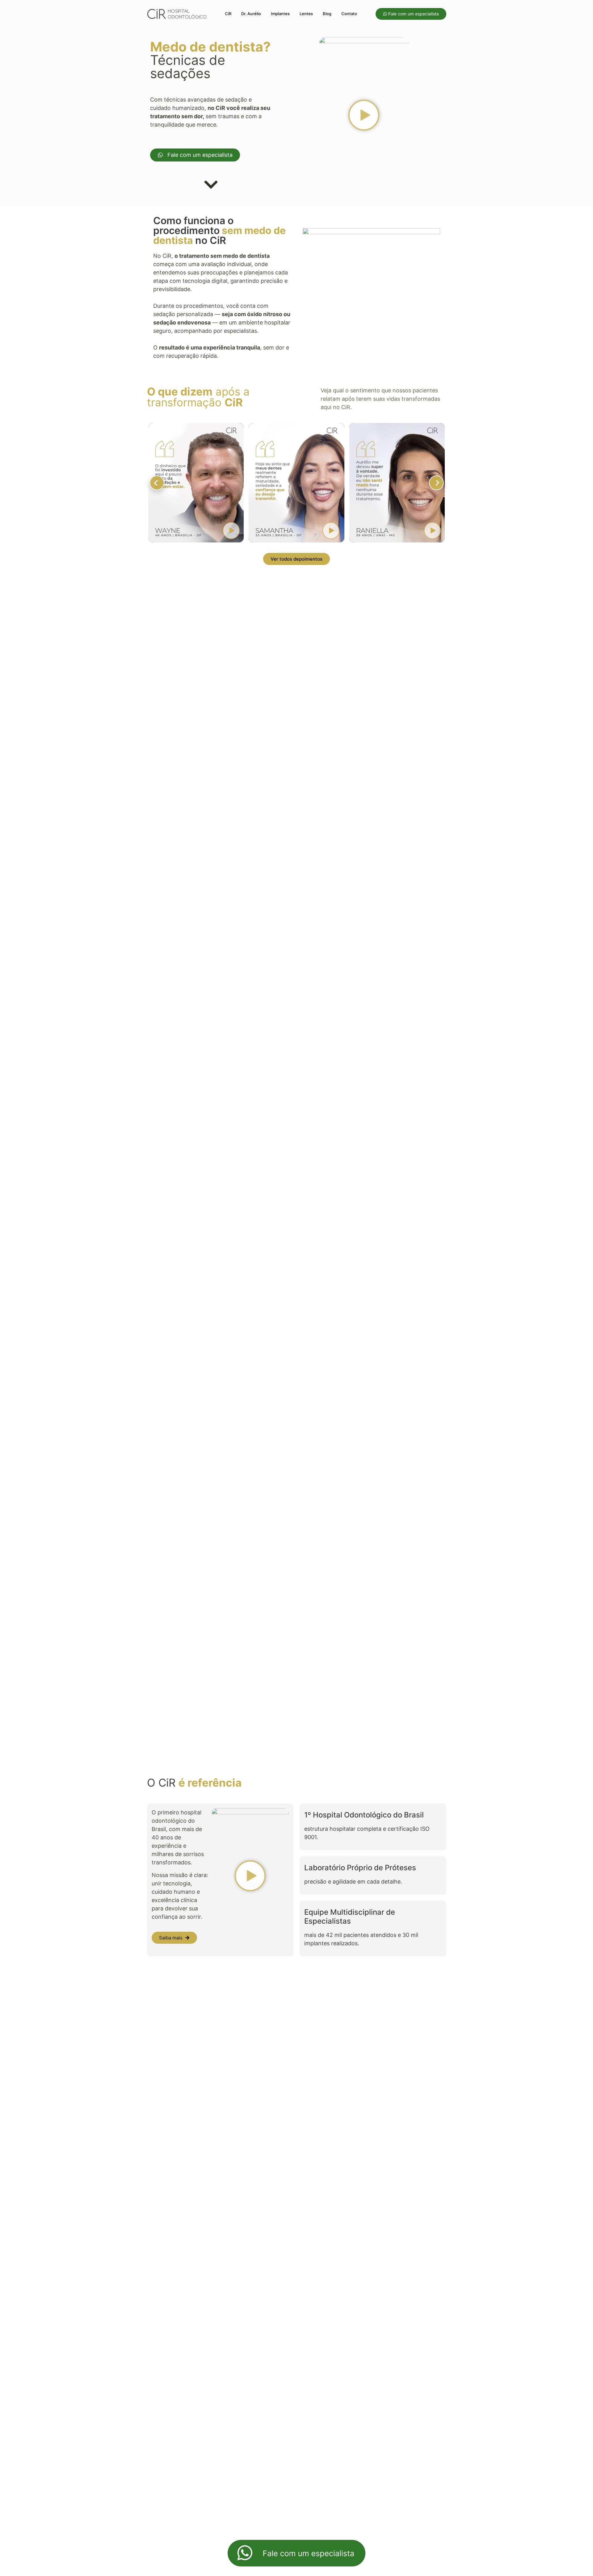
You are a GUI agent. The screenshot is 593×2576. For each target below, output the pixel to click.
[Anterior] (157, 483)
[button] (364, 116)
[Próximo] (436, 483)
